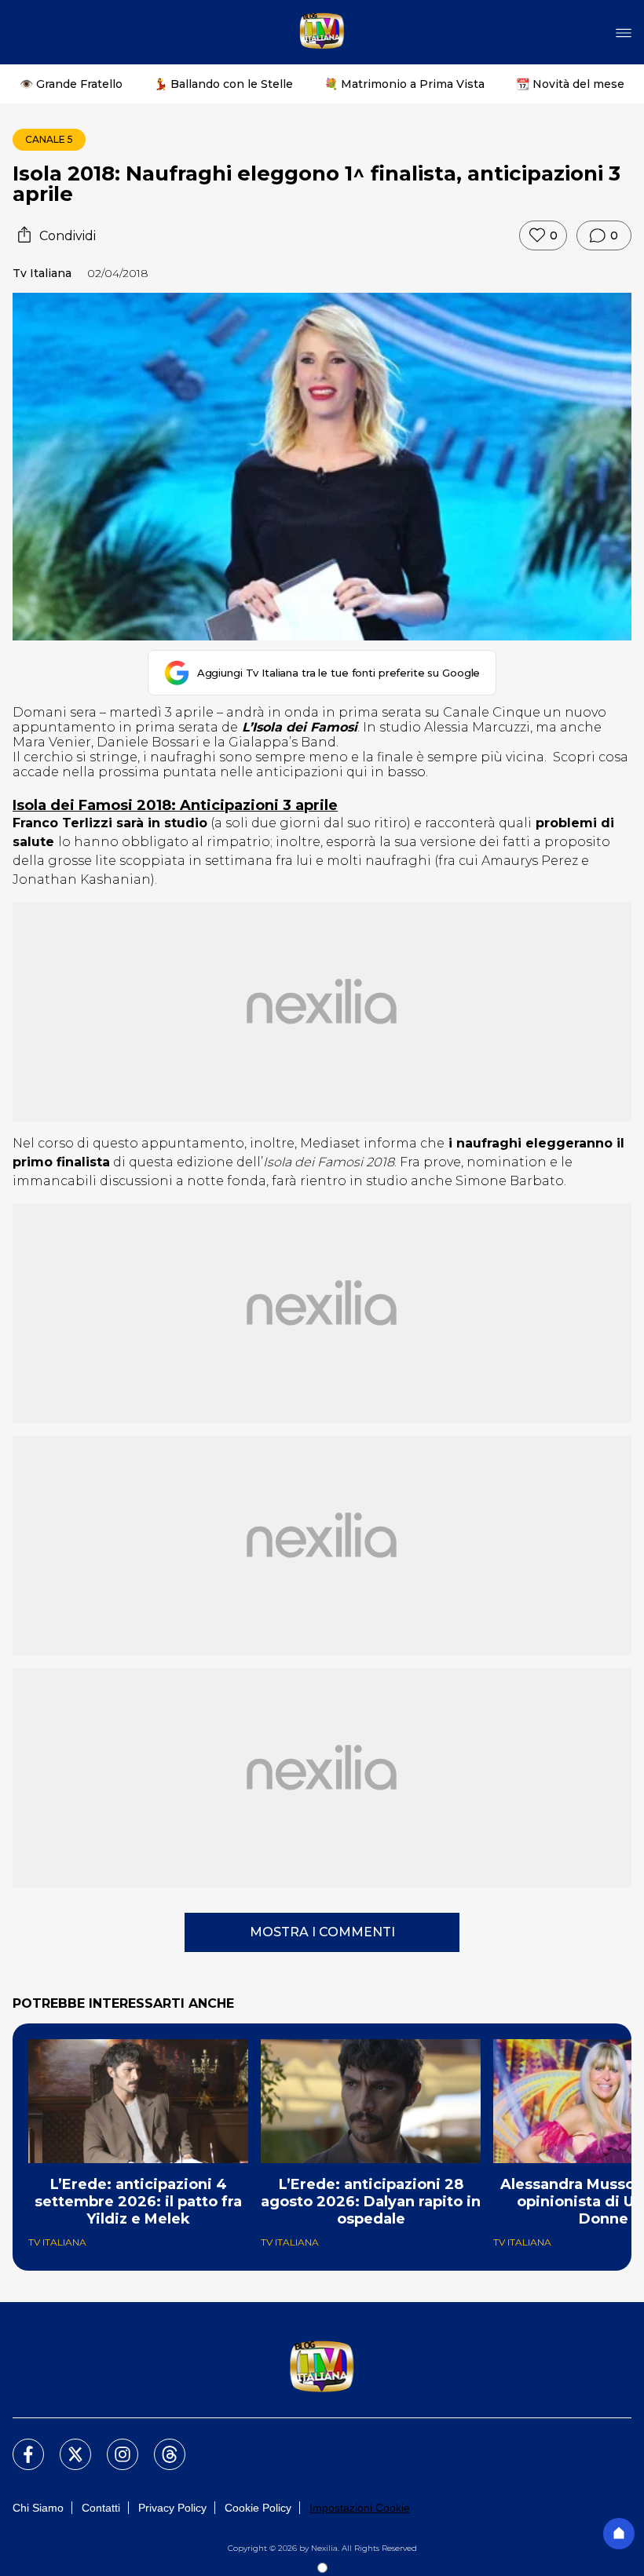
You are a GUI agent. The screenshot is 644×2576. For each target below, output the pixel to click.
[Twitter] (66, 2445)
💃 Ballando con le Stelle (223, 84)
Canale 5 (49, 139)
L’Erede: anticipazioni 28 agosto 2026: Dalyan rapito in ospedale (371, 2202)
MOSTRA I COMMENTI (322, 1932)
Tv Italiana (42, 273)
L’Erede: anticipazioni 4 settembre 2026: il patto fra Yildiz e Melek (138, 2202)
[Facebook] (19, 2445)
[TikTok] (160, 2445)
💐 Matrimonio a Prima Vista (404, 84)
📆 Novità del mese (570, 84)
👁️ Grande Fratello (71, 84)
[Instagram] (113, 2445)
